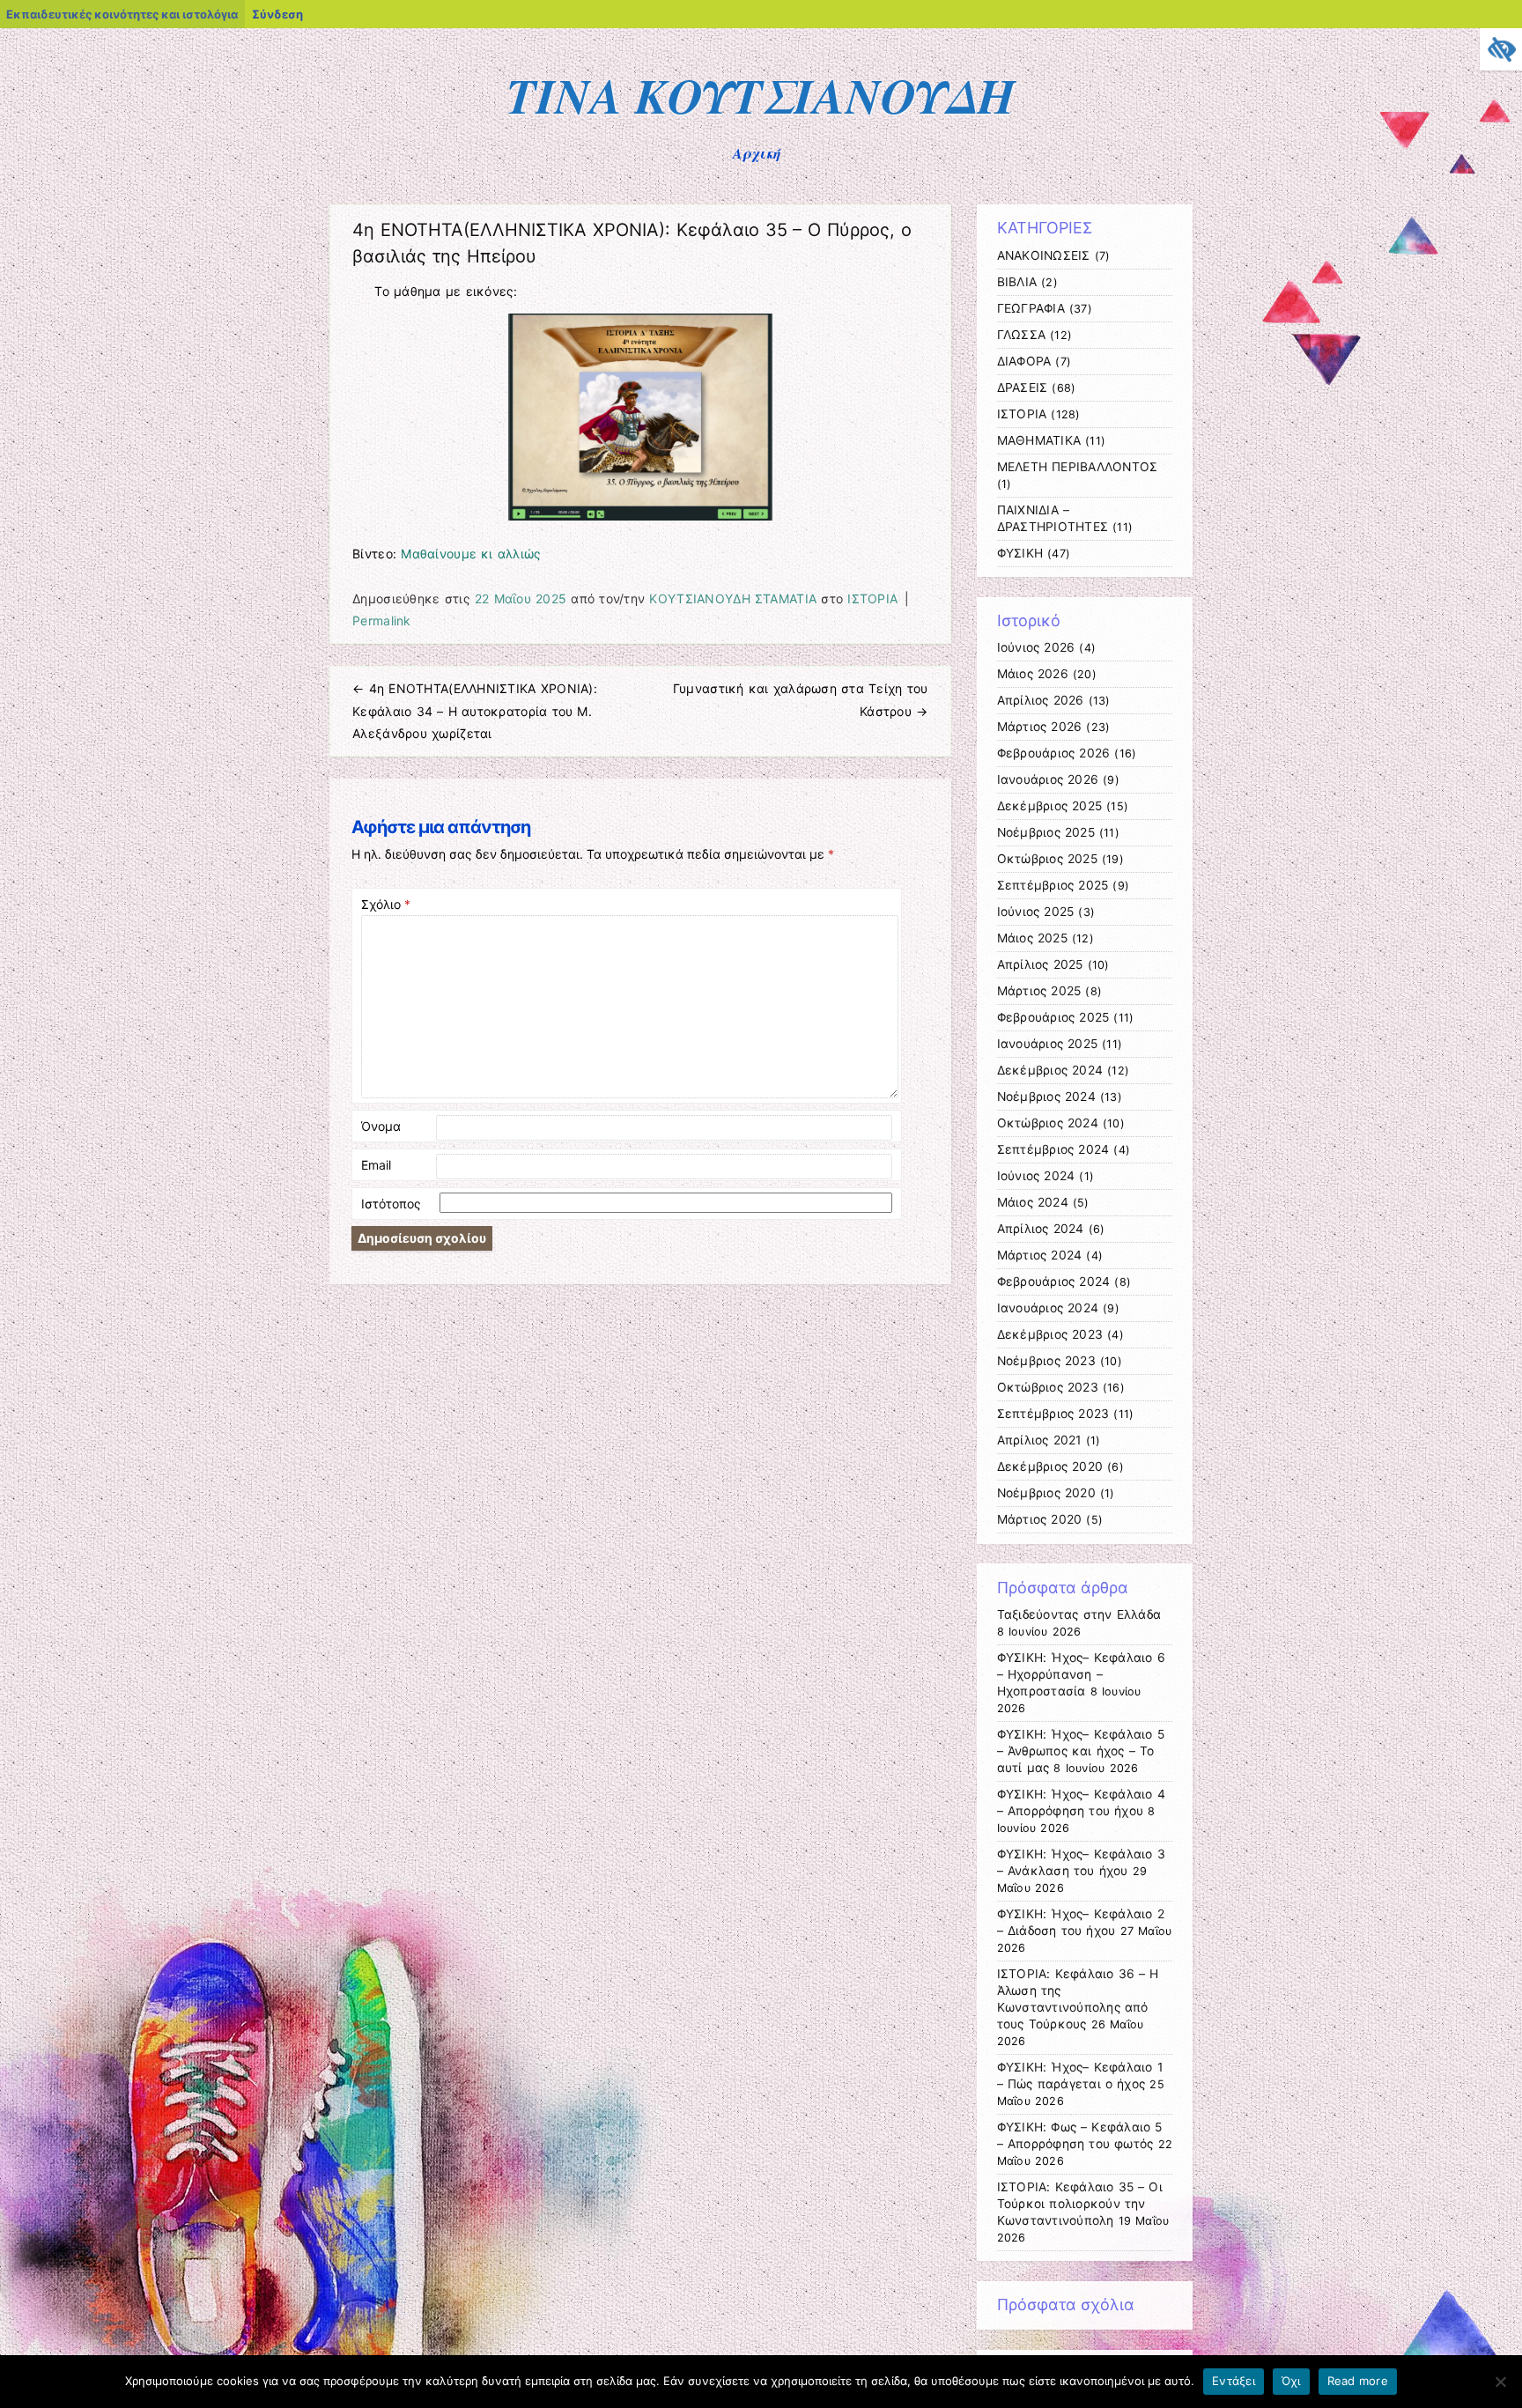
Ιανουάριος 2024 (1048, 1308)
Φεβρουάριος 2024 (1054, 1282)
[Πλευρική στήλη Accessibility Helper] (1501, 49)
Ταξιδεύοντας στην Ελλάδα (1079, 1614)
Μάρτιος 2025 (1039, 991)
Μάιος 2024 (1033, 1202)
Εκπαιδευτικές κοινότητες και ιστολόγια (122, 14)
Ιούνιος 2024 (1036, 1176)
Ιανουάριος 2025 (1048, 1044)
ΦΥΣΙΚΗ (1020, 553)
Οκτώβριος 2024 (1048, 1123)
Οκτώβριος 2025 (1047, 859)
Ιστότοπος (391, 1204)
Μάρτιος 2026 (1040, 727)
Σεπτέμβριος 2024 (1053, 1149)
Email (376, 1165)
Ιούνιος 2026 (1036, 647)
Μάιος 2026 (1033, 674)
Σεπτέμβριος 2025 (1053, 885)
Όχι (1291, 2381)
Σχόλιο (386, 904)
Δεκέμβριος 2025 (1050, 806)
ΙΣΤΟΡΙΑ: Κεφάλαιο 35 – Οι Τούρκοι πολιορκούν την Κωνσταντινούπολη (1080, 2204)
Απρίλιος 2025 (1040, 964)
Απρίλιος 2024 (1041, 1229)
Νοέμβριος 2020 (1046, 1493)
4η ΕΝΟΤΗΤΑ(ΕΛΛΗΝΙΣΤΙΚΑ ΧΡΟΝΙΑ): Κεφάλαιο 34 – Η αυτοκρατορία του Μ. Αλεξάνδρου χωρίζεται (475, 710)
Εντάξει (1234, 2381)
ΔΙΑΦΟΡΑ (1024, 361)
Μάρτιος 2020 (1040, 1519)
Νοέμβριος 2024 (1046, 1097)
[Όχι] (1500, 2382)
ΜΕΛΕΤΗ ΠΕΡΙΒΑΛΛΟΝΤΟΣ (1078, 467)
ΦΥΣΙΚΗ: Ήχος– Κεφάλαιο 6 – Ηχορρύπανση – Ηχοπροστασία (1081, 1674)
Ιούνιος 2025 (1036, 912)
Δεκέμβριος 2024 (1050, 1070)
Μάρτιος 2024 (1040, 1255)
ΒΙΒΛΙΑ (1017, 282)
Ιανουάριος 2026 (1048, 779)
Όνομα (381, 1126)
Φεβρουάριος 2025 (1053, 1017)
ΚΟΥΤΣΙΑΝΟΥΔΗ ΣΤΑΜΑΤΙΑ (733, 598)
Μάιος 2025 (1032, 938)
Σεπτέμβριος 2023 (1053, 1414)
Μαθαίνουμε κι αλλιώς (471, 554)
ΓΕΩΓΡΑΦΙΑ (1031, 308)
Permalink (382, 620)
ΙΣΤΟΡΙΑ (872, 598)
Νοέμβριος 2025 (1046, 832)
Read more (1358, 2381)
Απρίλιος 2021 (1039, 1440)
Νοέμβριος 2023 (1046, 1361)
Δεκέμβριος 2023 (1050, 1334)
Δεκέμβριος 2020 (1050, 1466)
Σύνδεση (277, 14)
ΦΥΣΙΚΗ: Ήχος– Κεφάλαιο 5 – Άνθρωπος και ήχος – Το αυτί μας (1081, 1751)
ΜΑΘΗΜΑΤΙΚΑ (1039, 440)
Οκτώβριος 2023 (1048, 1387)
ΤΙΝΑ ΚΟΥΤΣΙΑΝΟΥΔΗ (761, 95)
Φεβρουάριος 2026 (1054, 753)
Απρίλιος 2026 (1041, 700)
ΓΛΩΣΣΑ (1022, 335)
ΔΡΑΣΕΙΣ (1023, 388)
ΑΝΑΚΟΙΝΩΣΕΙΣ (1044, 255)
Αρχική (757, 153)
